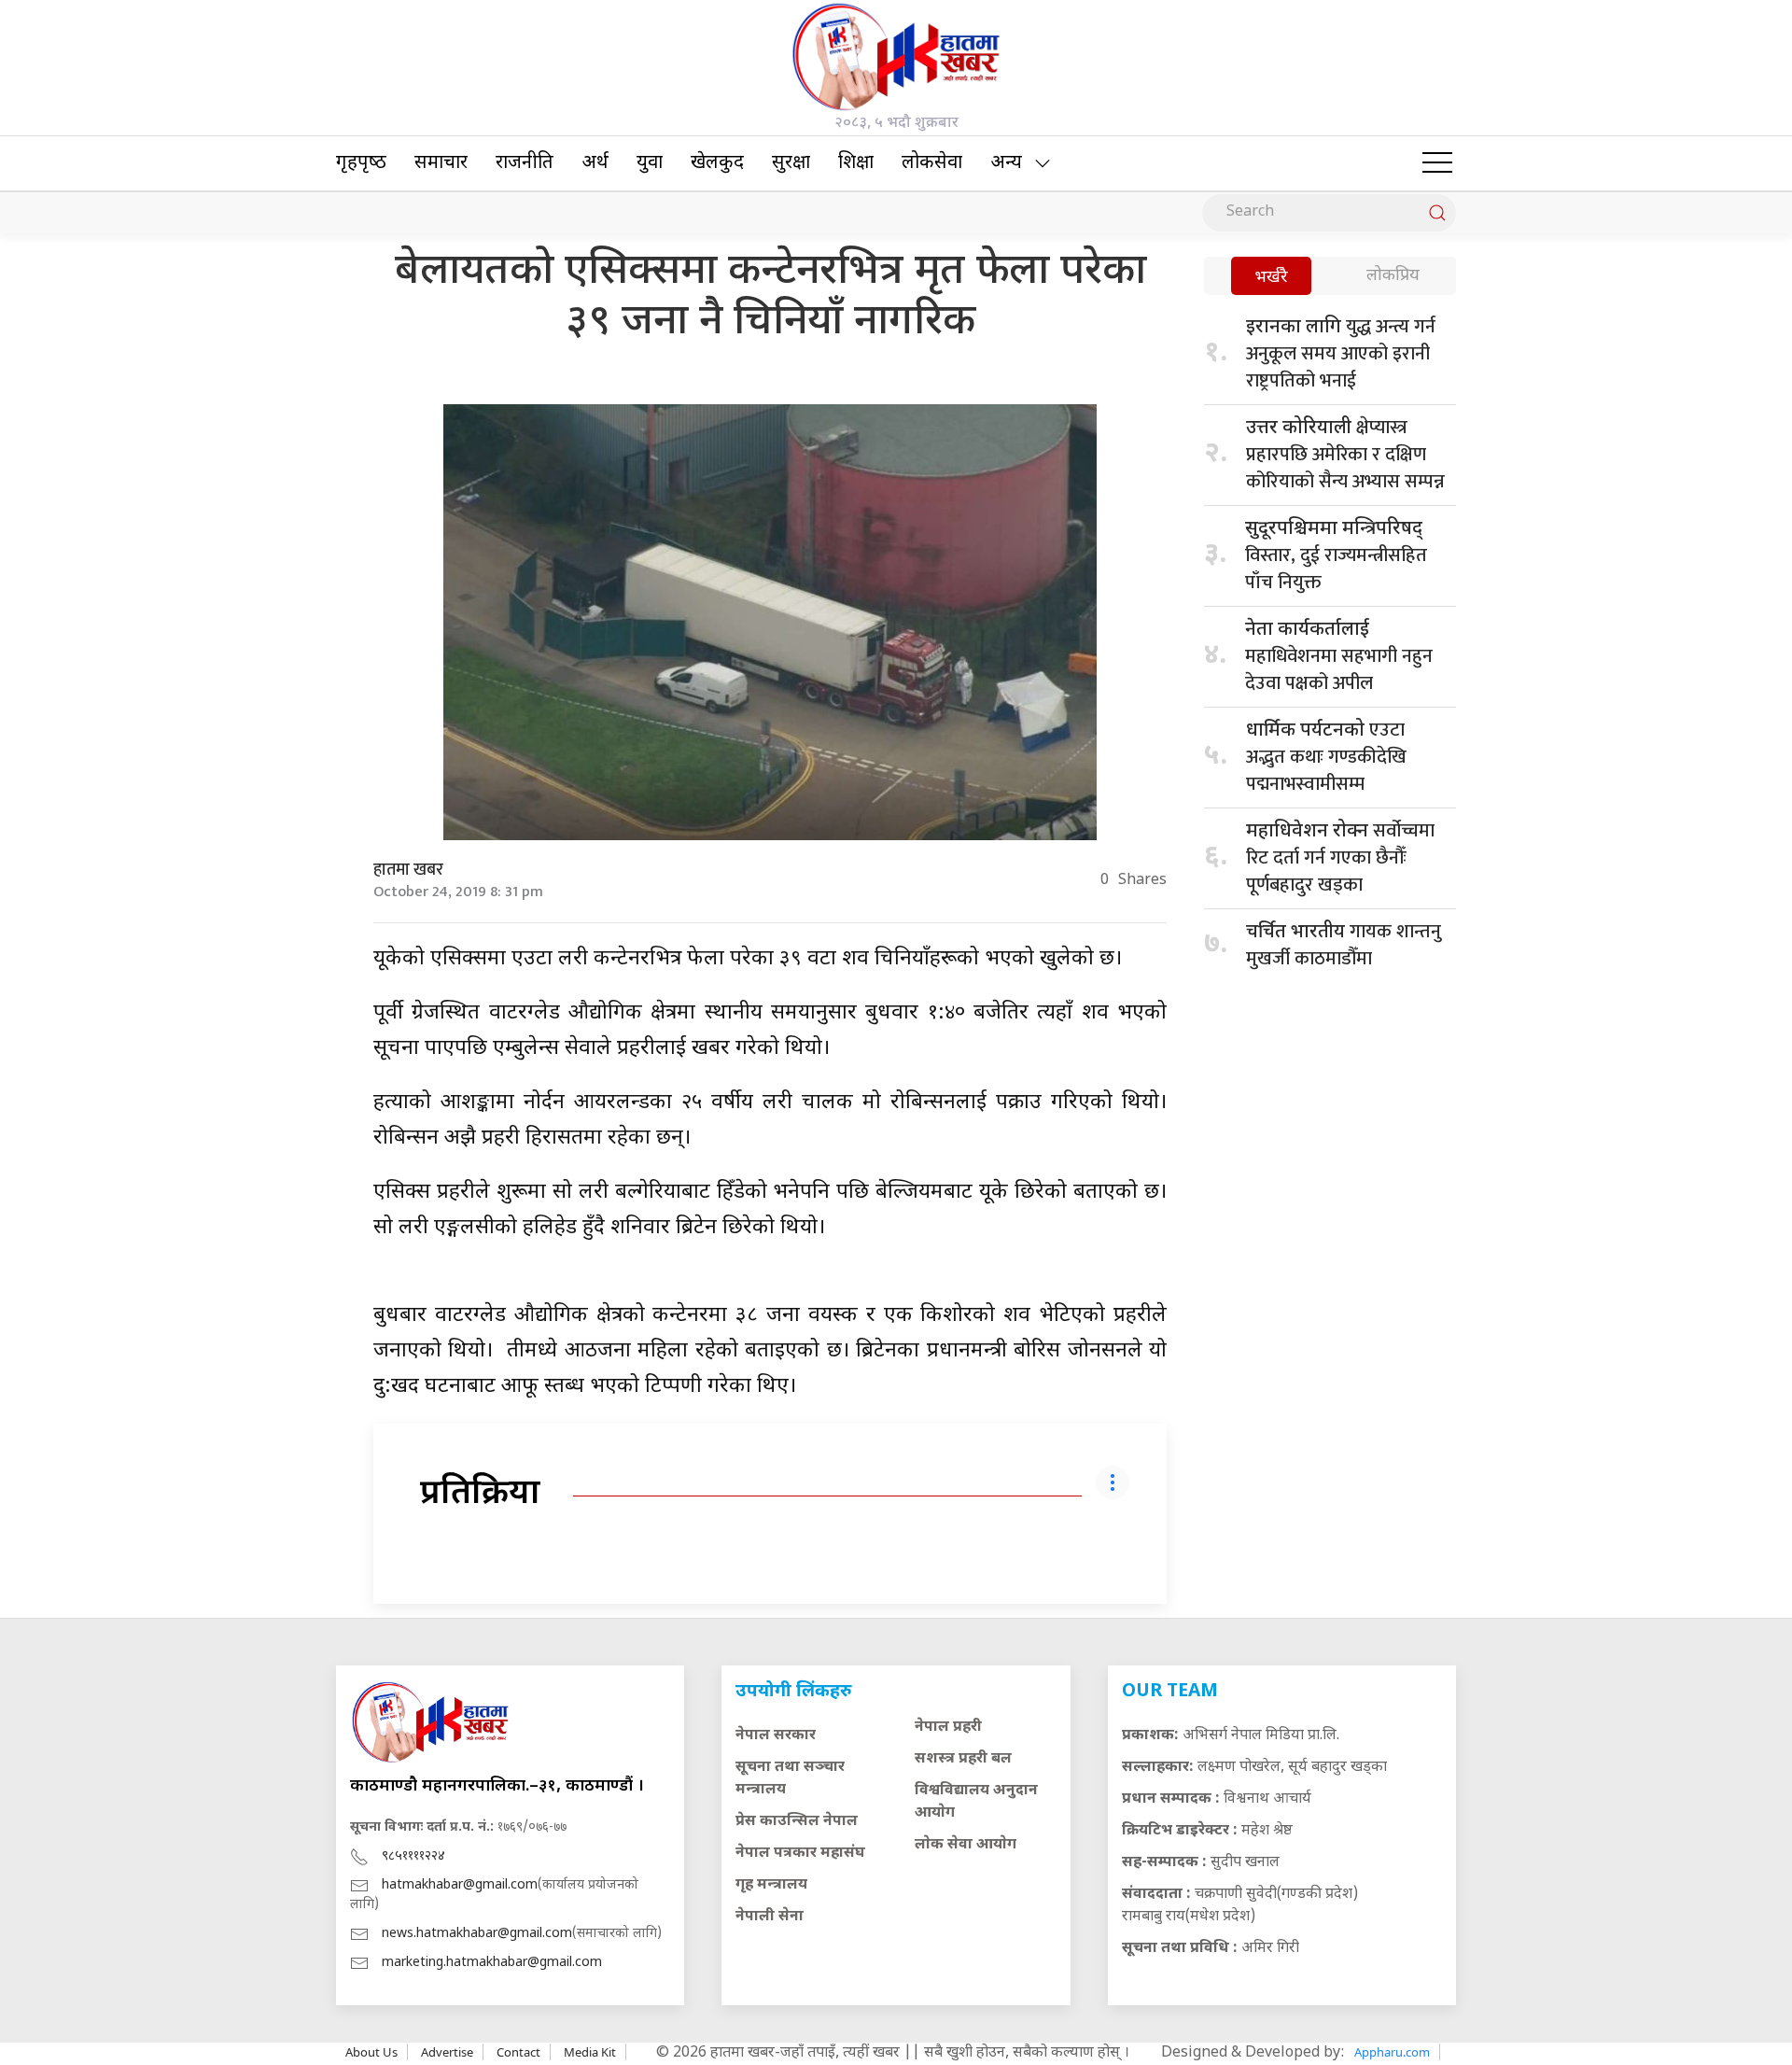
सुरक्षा (791, 163)
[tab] (1271, 278)
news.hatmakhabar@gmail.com (477, 1934)
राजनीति (525, 163)
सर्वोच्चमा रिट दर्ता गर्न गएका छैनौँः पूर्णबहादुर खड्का (1340, 858)
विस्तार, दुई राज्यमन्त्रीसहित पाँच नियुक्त (1336, 558)
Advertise (447, 2052)
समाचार (441, 163)
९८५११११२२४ (413, 1856)
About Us (371, 2052)
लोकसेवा (932, 163)
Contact (518, 2052)
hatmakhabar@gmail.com (460, 1885)
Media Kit (590, 2052)
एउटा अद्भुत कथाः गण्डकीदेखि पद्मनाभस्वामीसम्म (1326, 757)
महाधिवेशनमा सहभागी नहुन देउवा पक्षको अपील (1339, 659)
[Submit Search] (1437, 213)
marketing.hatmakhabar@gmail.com (492, 1963)
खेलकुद (717, 163)
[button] (1437, 163)
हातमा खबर (408, 870)
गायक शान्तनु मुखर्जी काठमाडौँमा (1344, 945)
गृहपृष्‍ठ (361, 163)
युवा (650, 163)
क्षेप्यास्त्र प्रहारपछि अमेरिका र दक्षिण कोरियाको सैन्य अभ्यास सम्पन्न (1345, 455)
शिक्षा (856, 163)
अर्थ (595, 163)
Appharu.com (1392, 2052)
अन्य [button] (1006, 163)
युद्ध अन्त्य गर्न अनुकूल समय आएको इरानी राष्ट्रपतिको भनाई (1341, 354)
